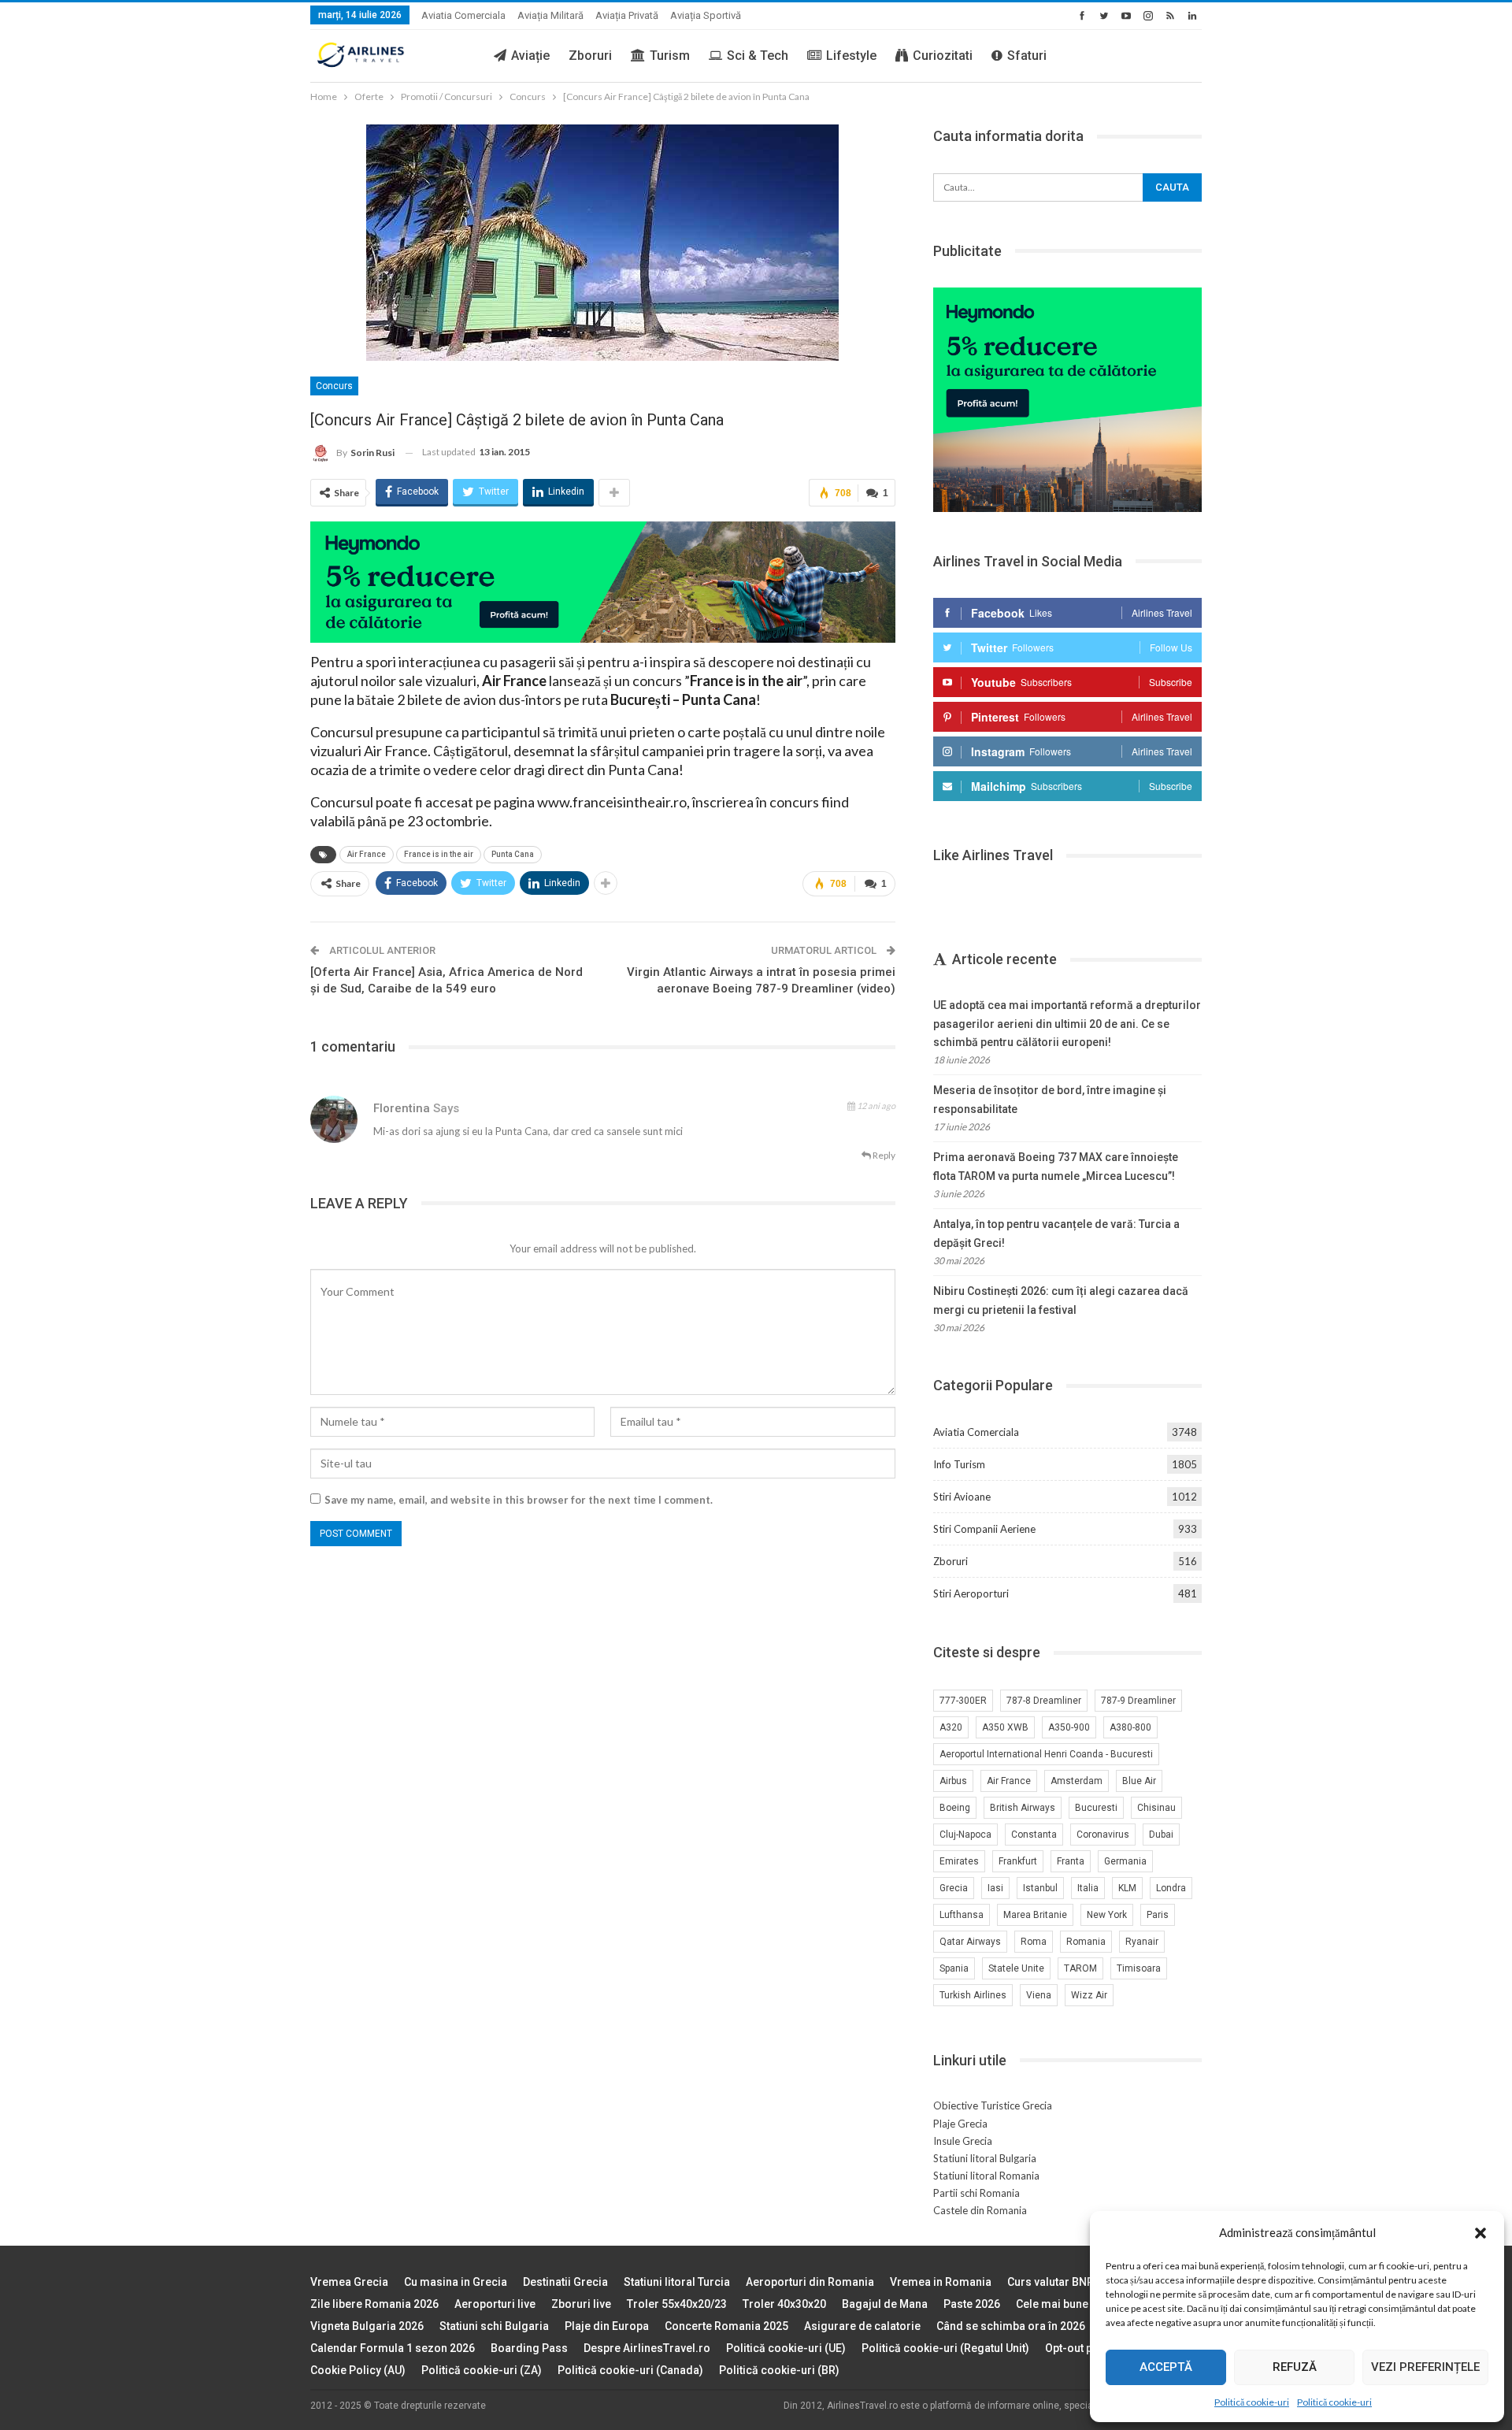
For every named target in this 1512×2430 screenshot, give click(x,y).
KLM (1127, 1888)
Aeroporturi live (495, 2304)
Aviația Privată (627, 15)
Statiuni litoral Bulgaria (985, 2158)
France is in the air (439, 854)
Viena (1039, 1995)
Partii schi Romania (976, 2193)
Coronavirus (1103, 1835)
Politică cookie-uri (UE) (786, 2348)
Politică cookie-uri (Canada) (630, 2370)
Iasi (995, 1888)
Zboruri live (581, 2304)
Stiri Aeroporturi (971, 1593)
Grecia (954, 1888)
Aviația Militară (550, 15)
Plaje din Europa (607, 2326)
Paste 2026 (972, 2304)
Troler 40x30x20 (784, 2304)
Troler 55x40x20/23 (677, 2304)
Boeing (955, 1808)
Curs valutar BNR (1051, 2282)
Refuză (1295, 2367)
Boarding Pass (529, 2348)
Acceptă (1166, 2367)
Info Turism (959, 1464)
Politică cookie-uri (1252, 2402)
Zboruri (590, 56)
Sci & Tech (758, 56)
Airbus (953, 1781)
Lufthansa (962, 1915)
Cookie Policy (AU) (358, 2370)
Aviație (530, 56)
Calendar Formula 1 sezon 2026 (393, 2348)
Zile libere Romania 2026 (374, 2304)
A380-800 (1130, 1727)
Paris (1158, 1915)
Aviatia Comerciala (463, 15)
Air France (367, 854)
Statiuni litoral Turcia (677, 2282)
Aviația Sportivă (706, 15)
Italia (1088, 1888)
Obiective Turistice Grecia (993, 2105)
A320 (951, 1727)
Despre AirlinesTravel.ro (647, 2348)
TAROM (1080, 1968)
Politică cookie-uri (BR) (779, 2370)
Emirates (959, 1861)
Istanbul (1040, 1888)
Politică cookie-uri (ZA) (482, 2370)
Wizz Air (1089, 1995)
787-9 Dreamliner (1138, 1701)
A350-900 (1069, 1727)
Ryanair (1142, 1942)
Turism (670, 56)
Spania (954, 1968)
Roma (1034, 1942)
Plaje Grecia (960, 2124)
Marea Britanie (1035, 1915)
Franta (1071, 1861)
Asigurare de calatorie (862, 2326)
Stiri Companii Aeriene (984, 1529)
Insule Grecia (963, 2141)
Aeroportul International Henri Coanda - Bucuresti (1046, 1754)
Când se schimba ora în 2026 (1011, 2326)
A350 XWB (1005, 1727)
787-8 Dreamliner (1044, 1701)
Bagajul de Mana (885, 2304)
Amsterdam (1077, 1781)
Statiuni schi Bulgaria (494, 2326)
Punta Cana (513, 854)
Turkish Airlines (973, 1995)
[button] (1480, 2233)
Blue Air (1139, 1781)
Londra (1171, 1888)
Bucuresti (1096, 1808)
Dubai (1161, 1835)
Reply (883, 1155)
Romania (1086, 1942)
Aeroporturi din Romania (810, 2282)
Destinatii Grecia (565, 2282)
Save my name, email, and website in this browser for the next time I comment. (519, 1500)
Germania (1125, 1861)
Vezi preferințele (1425, 2367)
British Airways (1023, 1808)
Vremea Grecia (349, 2282)
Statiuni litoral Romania (986, 2176)
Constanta (1034, 1835)
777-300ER (963, 1701)
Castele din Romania (980, 2210)
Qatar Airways (970, 1942)
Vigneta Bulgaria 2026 (367, 2326)
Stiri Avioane (962, 1497)
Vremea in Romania (941, 2282)
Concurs (334, 386)
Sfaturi (1027, 56)
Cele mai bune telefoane (1078, 2304)
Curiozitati (943, 56)
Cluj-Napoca (965, 1835)
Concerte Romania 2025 (726, 2326)
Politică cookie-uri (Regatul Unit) (945, 2348)
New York (1107, 1915)
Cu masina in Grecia (456, 2282)
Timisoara (1139, 1968)
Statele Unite (1016, 1968)
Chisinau (1156, 1808)
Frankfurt (1018, 1861)
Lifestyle (851, 56)
